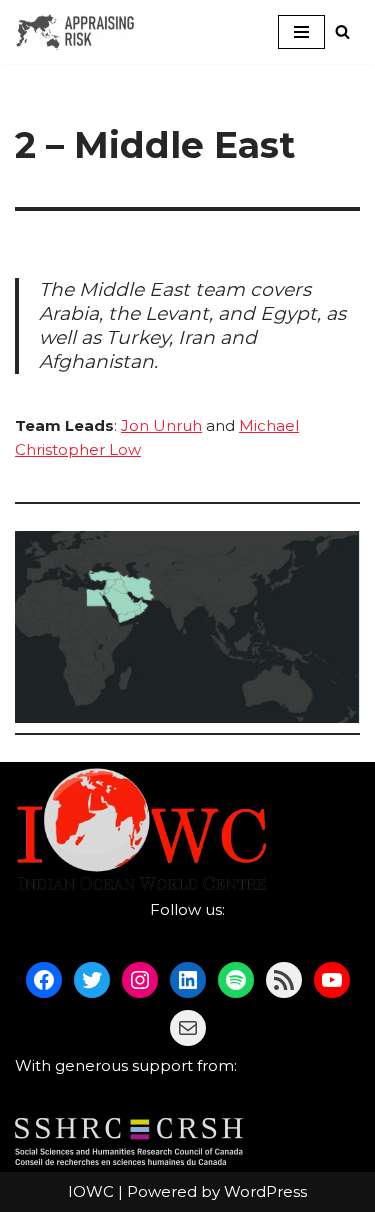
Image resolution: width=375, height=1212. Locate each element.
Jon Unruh (161, 425)
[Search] (342, 31)
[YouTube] (332, 980)
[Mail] (188, 1028)
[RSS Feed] (284, 980)
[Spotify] (236, 980)
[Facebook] (44, 980)
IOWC (91, 1191)
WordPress (265, 1191)
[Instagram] (140, 980)
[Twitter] (92, 980)
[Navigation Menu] (301, 32)
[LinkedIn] (188, 980)
